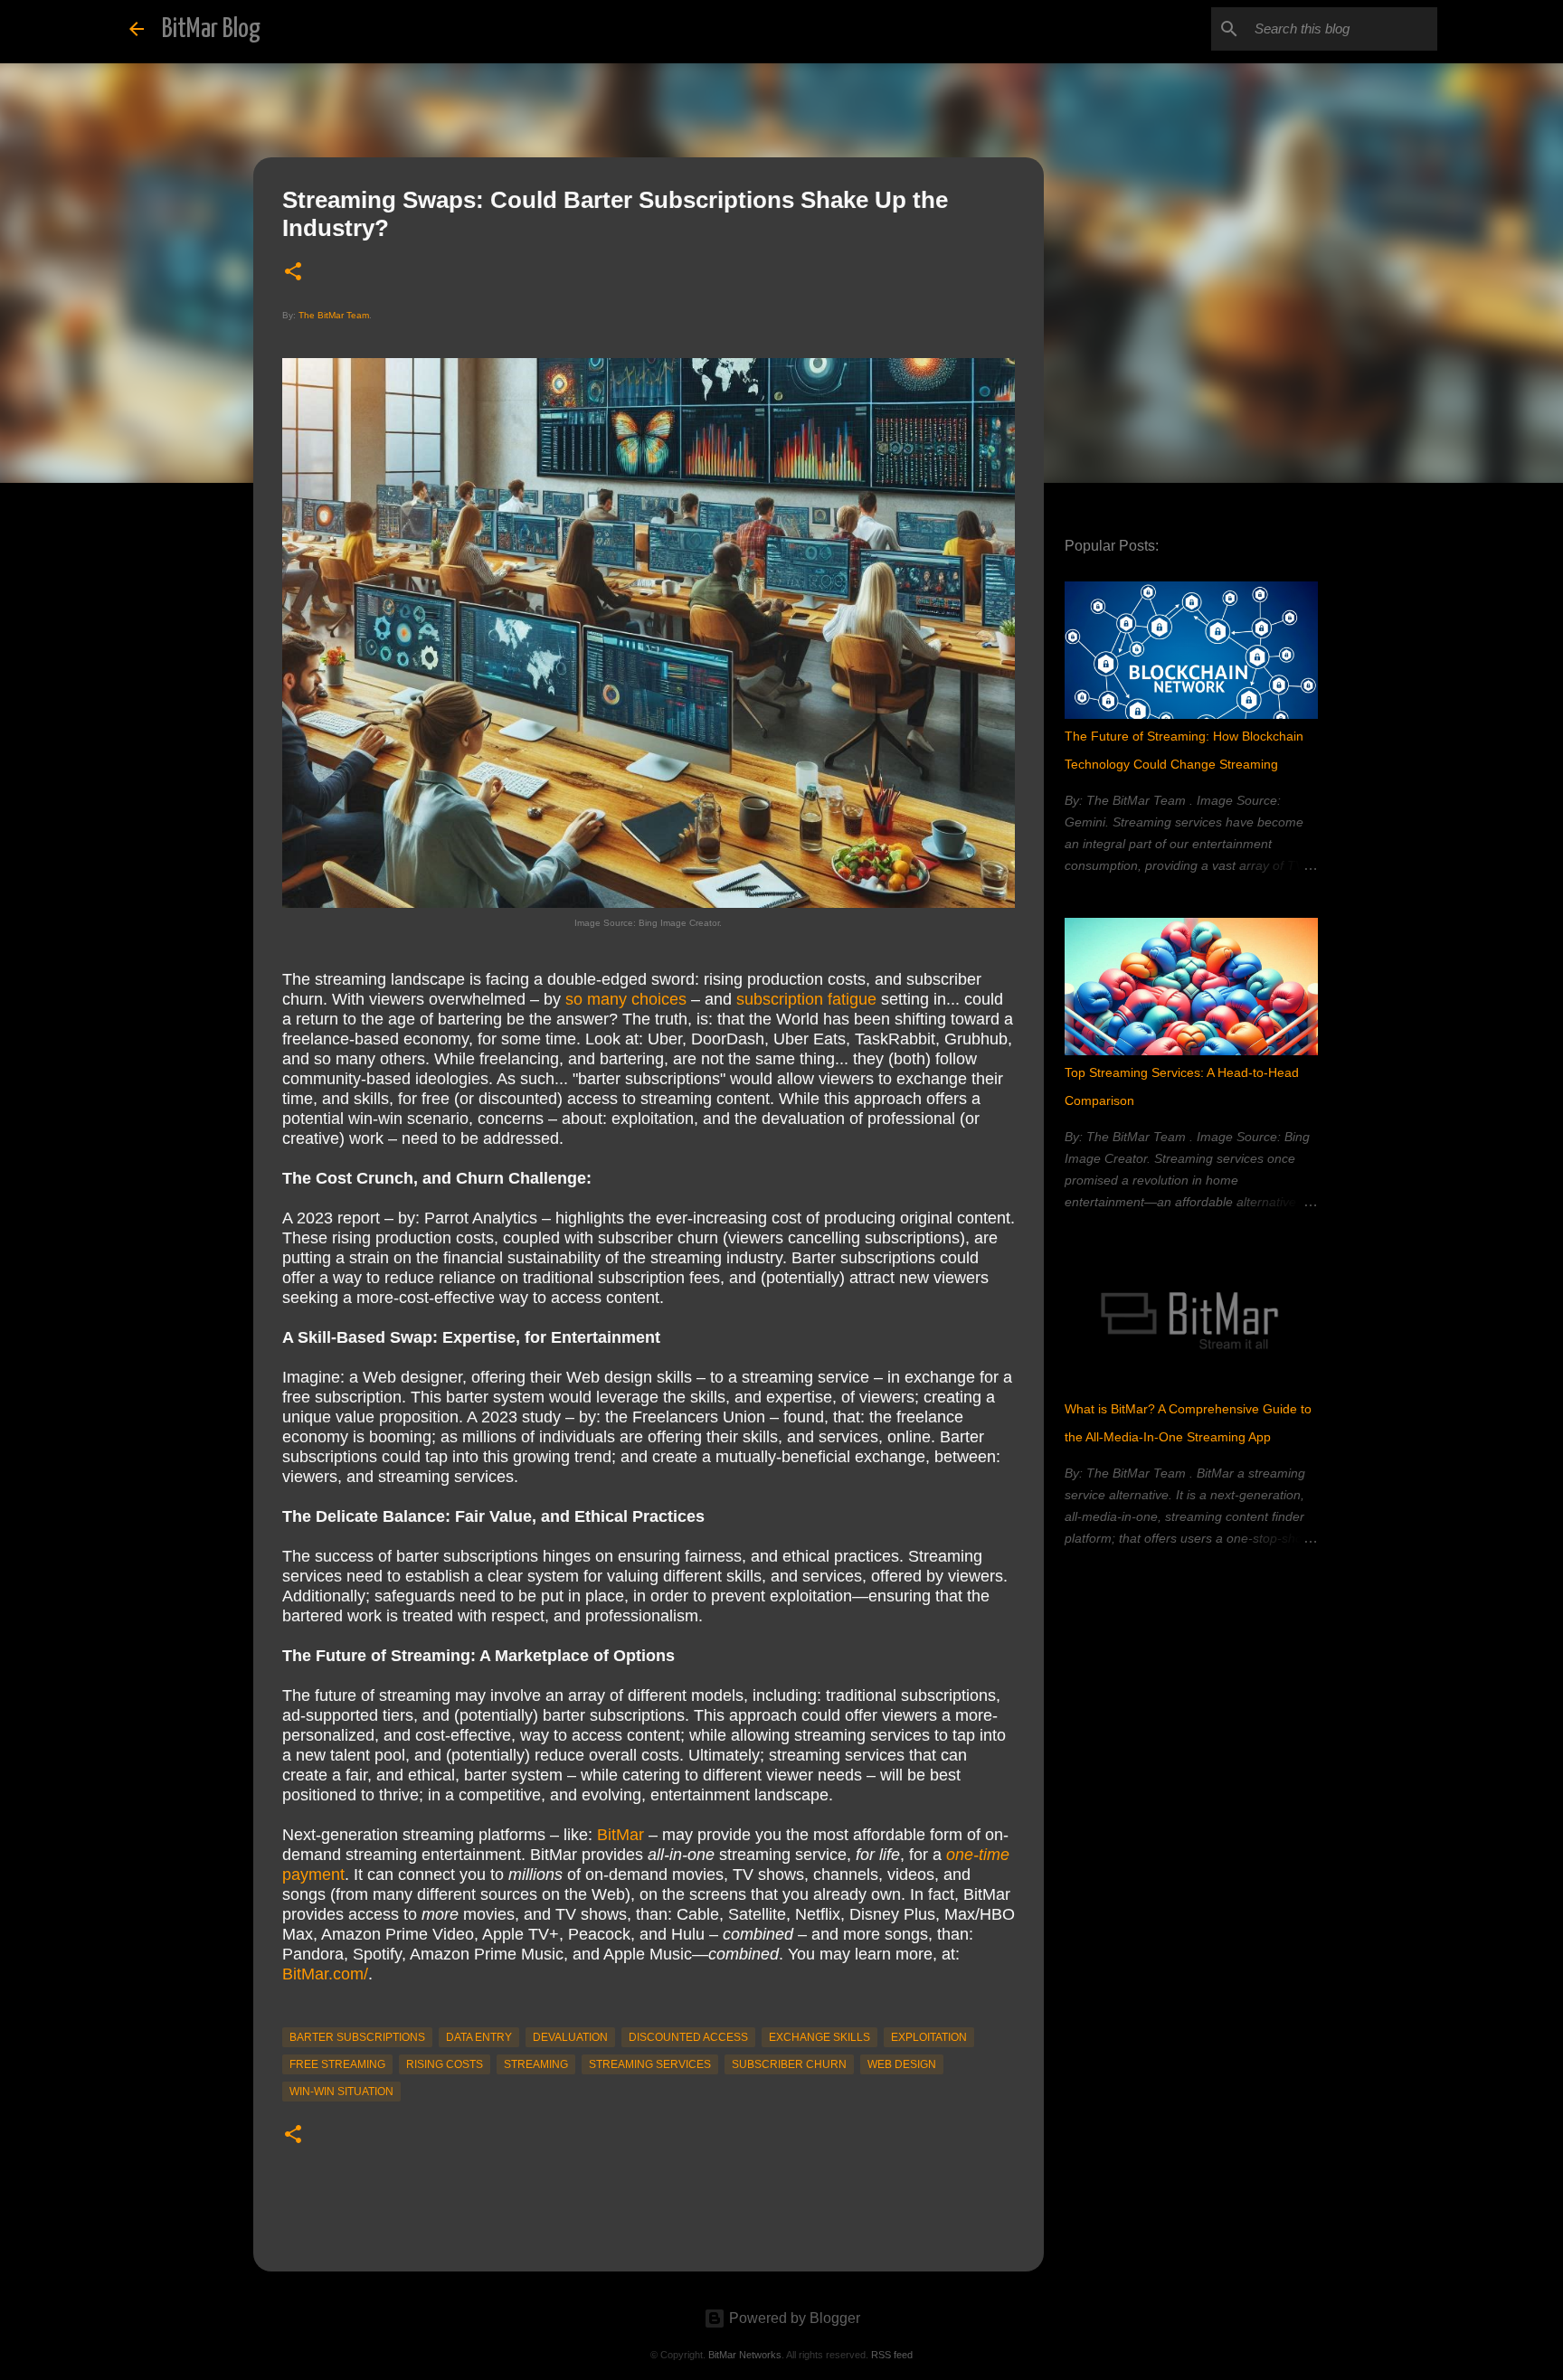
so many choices (626, 999)
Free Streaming (337, 2064)
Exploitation (929, 2037)
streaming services (650, 2064)
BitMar (620, 1835)
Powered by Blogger (793, 2318)
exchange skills (819, 2037)
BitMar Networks (745, 2355)
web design (902, 2064)
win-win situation (341, 2092)
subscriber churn (789, 2064)
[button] (293, 273)
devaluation (570, 2037)
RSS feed (892, 2355)
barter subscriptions (357, 2037)
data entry (479, 2037)
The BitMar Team (334, 315)
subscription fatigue (806, 999)
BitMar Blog (211, 29)
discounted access (688, 2037)
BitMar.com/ (325, 1974)
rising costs (445, 2064)
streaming (536, 2064)
